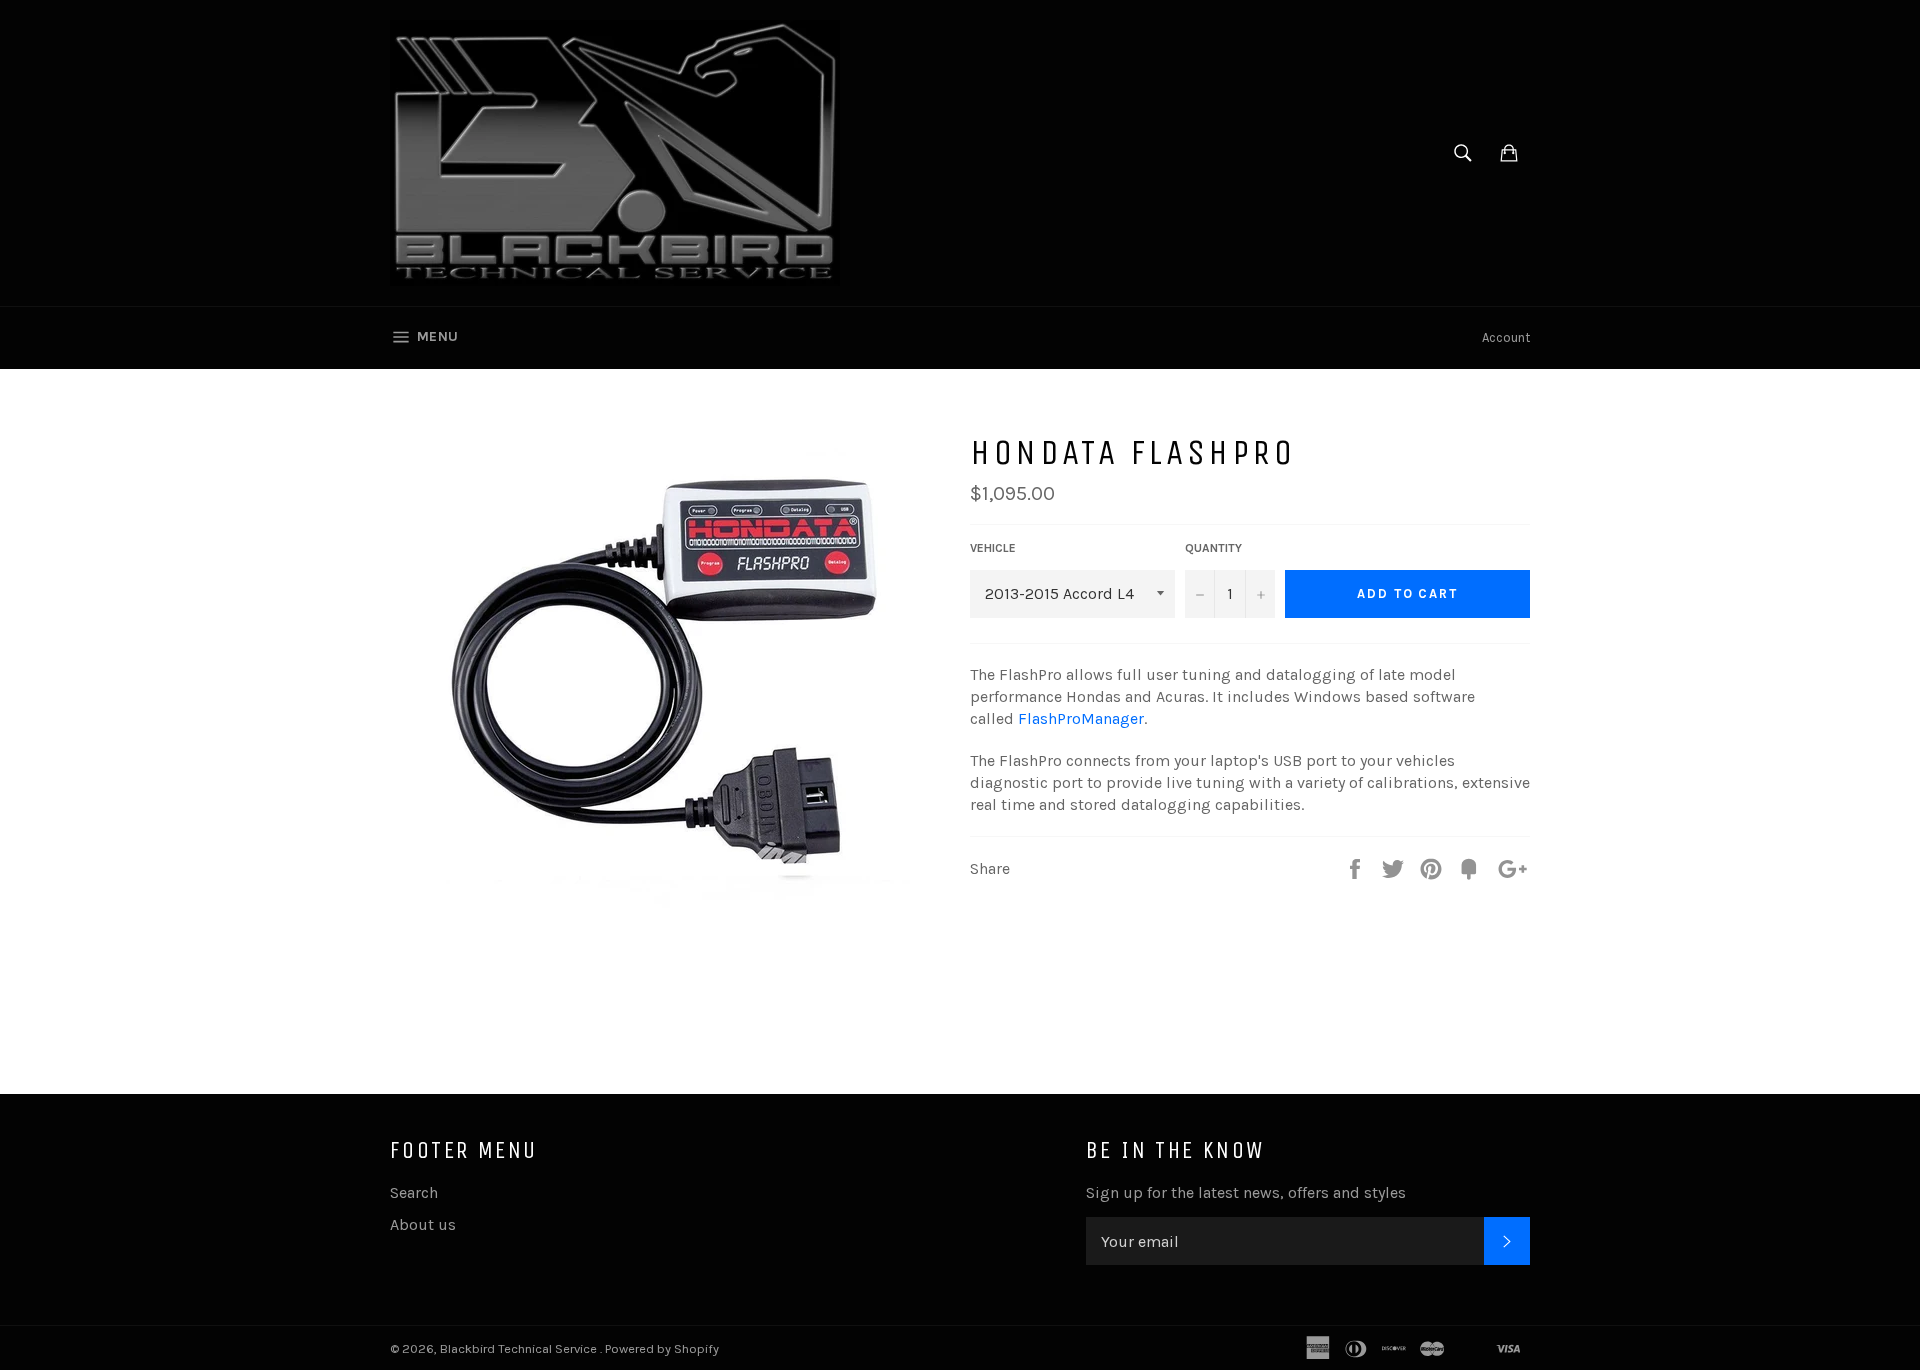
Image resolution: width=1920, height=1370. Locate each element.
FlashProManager (1081, 718)
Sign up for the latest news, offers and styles (1246, 1192)
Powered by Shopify (662, 1348)
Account (1506, 337)
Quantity (1213, 548)
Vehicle (993, 548)
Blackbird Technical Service (520, 1348)
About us (423, 1224)
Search (414, 1192)
